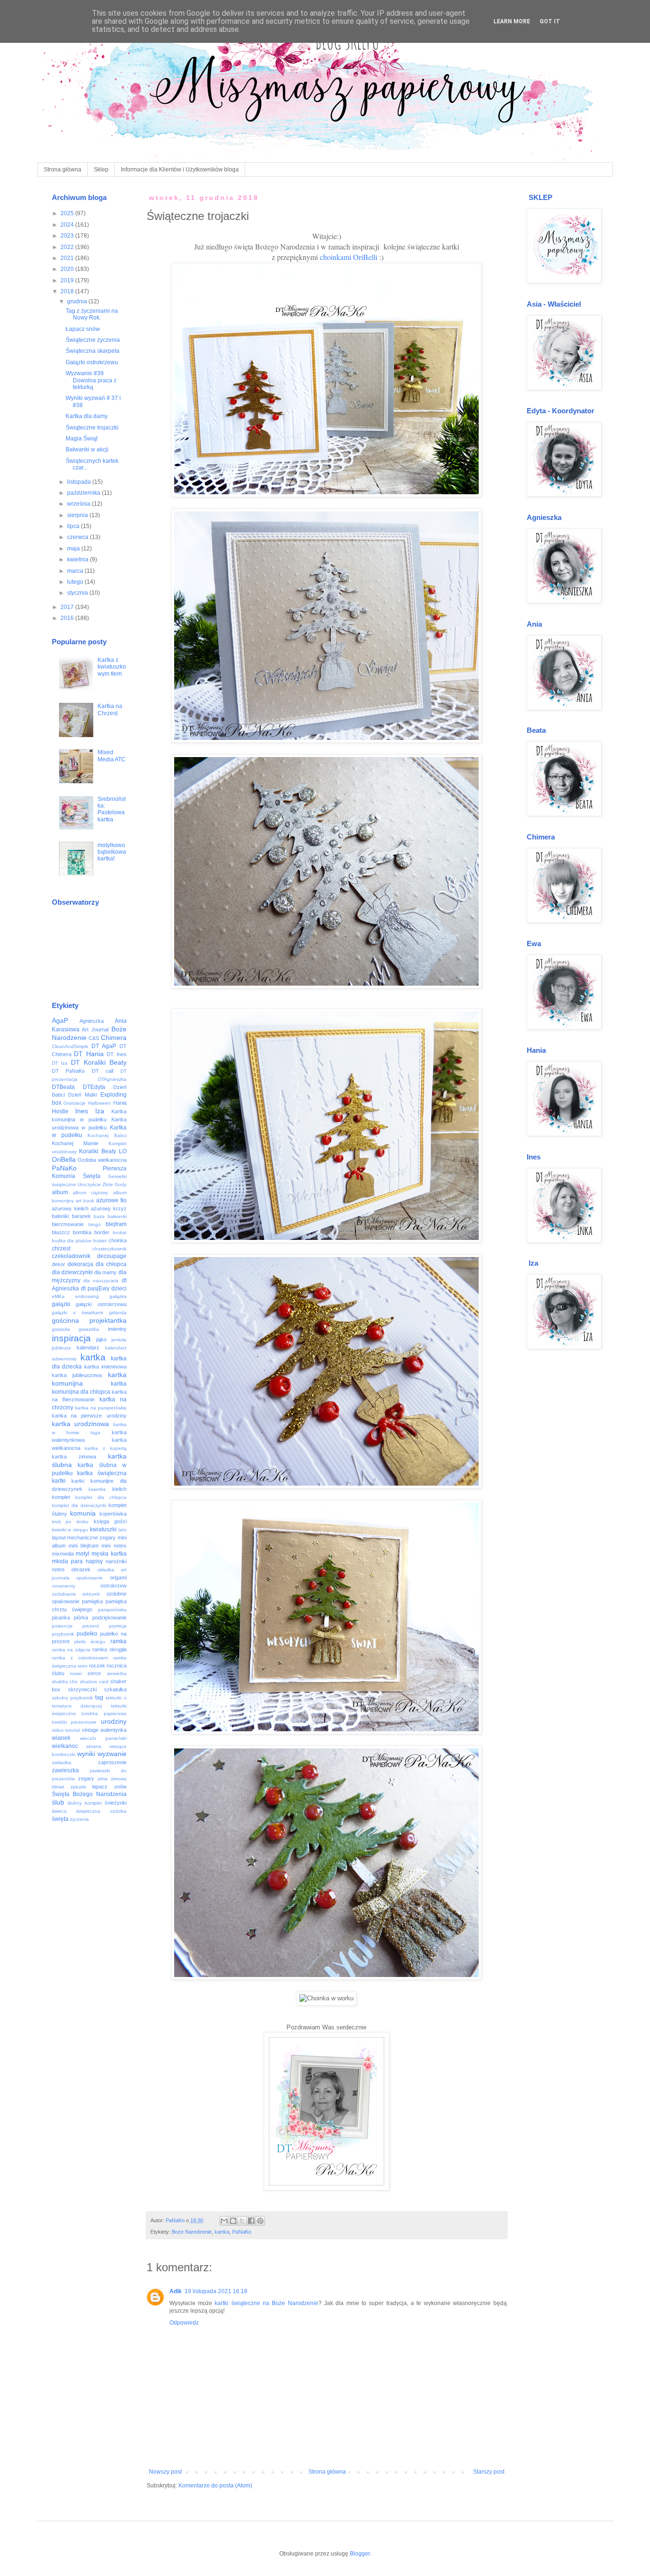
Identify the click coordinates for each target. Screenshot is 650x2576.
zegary (86, 1778)
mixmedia (63, 1554)
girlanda (118, 1313)
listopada (80, 482)
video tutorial (66, 1730)
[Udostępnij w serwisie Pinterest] (260, 2221)
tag (99, 1697)
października (84, 493)
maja (74, 549)
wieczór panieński (103, 1738)
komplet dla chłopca (101, 1497)
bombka (82, 1232)
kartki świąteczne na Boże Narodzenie (266, 2303)
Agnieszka (92, 1021)
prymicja (118, 1626)
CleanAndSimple (70, 1046)
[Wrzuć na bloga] (233, 2221)
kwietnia (79, 559)
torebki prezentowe (74, 1722)
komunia (83, 1513)
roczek (97, 1666)
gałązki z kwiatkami (77, 1313)
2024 (68, 225)
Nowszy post (165, 2472)
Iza (100, 1111)
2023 (68, 236)
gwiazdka (89, 1329)
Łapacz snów (83, 329)
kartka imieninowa (105, 1367)
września (79, 504)
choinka (118, 1240)
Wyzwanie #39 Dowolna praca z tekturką (91, 380)
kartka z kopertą (105, 1448)
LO (123, 1151)
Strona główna (63, 170)
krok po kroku (70, 1522)
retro (83, 1666)
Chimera (114, 1038)
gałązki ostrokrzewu (101, 1304)
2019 (68, 280)
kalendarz (88, 1348)
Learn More (512, 21)
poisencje (62, 1626)
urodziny (114, 1721)
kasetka (97, 1489)
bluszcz (61, 1232)
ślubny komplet (85, 1803)
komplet (61, 1497)
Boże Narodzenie (192, 2232)
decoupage (112, 1256)
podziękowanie (109, 1617)
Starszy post (489, 2472)
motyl (83, 1554)
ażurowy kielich (70, 1208)
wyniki (86, 1754)
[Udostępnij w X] (242, 2221)
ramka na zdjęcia (71, 1650)
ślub (58, 1802)
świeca (59, 1811)
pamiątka (92, 1601)
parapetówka (112, 1610)
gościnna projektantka (89, 1320)
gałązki (61, 1304)
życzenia (79, 1819)
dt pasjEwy (95, 1288)
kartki (59, 1481)
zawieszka (65, 1770)
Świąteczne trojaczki (92, 428)
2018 (68, 291)
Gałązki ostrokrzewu (92, 362)
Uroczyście (89, 1184)
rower (76, 1673)
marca (76, 571)
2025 (68, 213)
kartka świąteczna (102, 1473)
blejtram (116, 1224)
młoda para (67, 1561)
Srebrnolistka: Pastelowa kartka (112, 809)
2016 (68, 618)
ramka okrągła (109, 1649)
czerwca (79, 537)
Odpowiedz (184, 2323)
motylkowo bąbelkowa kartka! (112, 852)
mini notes (114, 1546)
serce (94, 1673)
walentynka (113, 1730)
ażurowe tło (111, 1200)
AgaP (60, 1020)
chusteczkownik (109, 1249)
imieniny (117, 1329)
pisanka (61, 1617)
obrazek (81, 1569)
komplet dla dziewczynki (79, 1505)
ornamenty (64, 1586)
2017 (68, 607)
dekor (59, 1264)
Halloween (99, 1103)
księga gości (110, 1521)
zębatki (78, 1787)
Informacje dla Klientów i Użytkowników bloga (180, 170)
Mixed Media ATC (112, 756)
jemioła (119, 1340)
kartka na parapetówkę (101, 1408)
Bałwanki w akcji (87, 449)
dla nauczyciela (101, 1281)
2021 (68, 258)
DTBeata (63, 1087)
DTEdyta (94, 1087)
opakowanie (89, 1578)
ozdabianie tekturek (76, 1594)
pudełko (87, 1634)
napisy (94, 1561)
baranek (81, 1216)
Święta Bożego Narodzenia (89, 1794)
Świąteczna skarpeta (93, 351)
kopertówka (113, 1514)
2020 (68, 269)
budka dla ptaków (72, 1241)
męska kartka (109, 1554)
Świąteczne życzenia (93, 340)
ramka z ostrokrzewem (80, 1658)
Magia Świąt (82, 439)
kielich (119, 1489)
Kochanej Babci (107, 1135)
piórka (81, 1617)
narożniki (116, 1561)
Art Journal (95, 1029)
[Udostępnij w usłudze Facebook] (251, 2221)
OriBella (64, 1159)
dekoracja (80, 1264)
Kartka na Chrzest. (110, 709)
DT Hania (89, 1054)
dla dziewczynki (72, 1272)
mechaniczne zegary (91, 1538)
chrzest (61, 1248)
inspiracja (71, 1338)
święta (60, 1819)
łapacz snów (109, 1787)
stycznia (78, 593)
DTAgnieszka (112, 1079)
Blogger (360, 2554)
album (60, 1192)
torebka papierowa (104, 1713)
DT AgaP (104, 1046)
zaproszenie (112, 1762)
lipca (74, 526)
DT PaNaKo (69, 1071)
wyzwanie (112, 1754)
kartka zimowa (74, 1457)
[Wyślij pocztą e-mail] (224, 2221)
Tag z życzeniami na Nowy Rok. (92, 314)
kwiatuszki (103, 1529)
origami (118, 1578)
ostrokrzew (113, 1586)
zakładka (62, 1762)
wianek (61, 1738)
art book (85, 1201)
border (102, 1232)
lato (123, 1530)
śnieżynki (116, 1803)
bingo (95, 1224)
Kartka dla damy (87, 416)
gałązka (118, 1296)
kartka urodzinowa (81, 1424)
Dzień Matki (83, 1095)
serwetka (117, 1673)
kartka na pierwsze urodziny (89, 1416)
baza (99, 1216)
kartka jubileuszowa (77, 1375)
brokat (120, 1233)
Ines (82, 1111)
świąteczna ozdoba (101, 1811)
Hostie (60, 1111)
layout (59, 1538)
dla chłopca (111, 1264)
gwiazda (61, 1329)
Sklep (101, 170)
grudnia (78, 301)
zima (103, 1779)
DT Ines (117, 1054)
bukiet (100, 1241)
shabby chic (65, 1682)
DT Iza (60, 1063)
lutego (76, 582)
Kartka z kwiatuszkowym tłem (112, 667)
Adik (176, 2291)
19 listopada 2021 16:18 (216, 2291)
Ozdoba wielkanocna (102, 1160)
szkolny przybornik (72, 1698)
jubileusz (61, 1348)
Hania (120, 1103)
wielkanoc (65, 1746)
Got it (550, 21)
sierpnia (78, 515)
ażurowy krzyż (109, 1208)
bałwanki (117, 1216)
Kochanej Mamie (75, 1143)
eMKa (58, 1296)
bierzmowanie (68, 1224)
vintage (90, 1730)
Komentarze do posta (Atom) (215, 2486)
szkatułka (115, 1689)
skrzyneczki (82, 1689)
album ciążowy (90, 1193)
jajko (101, 1339)
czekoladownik (71, 1256)
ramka (118, 1641)
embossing (87, 1296)
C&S (94, 1038)
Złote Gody (114, 1184)
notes (58, 1569)
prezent (91, 1626)
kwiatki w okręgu (70, 1530)
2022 (68, 247)
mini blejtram (84, 1546)
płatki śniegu (90, 1642)
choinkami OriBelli (348, 257)
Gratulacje (74, 1103)
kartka (222, 2232)
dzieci (119, 1288)
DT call (103, 1071)
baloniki (60, 1216)
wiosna (94, 1746)
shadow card (94, 1682)
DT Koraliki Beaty (99, 1062)
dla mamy (105, 1272)
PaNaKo (242, 2232)
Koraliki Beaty (98, 1151)
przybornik (63, 1634)
